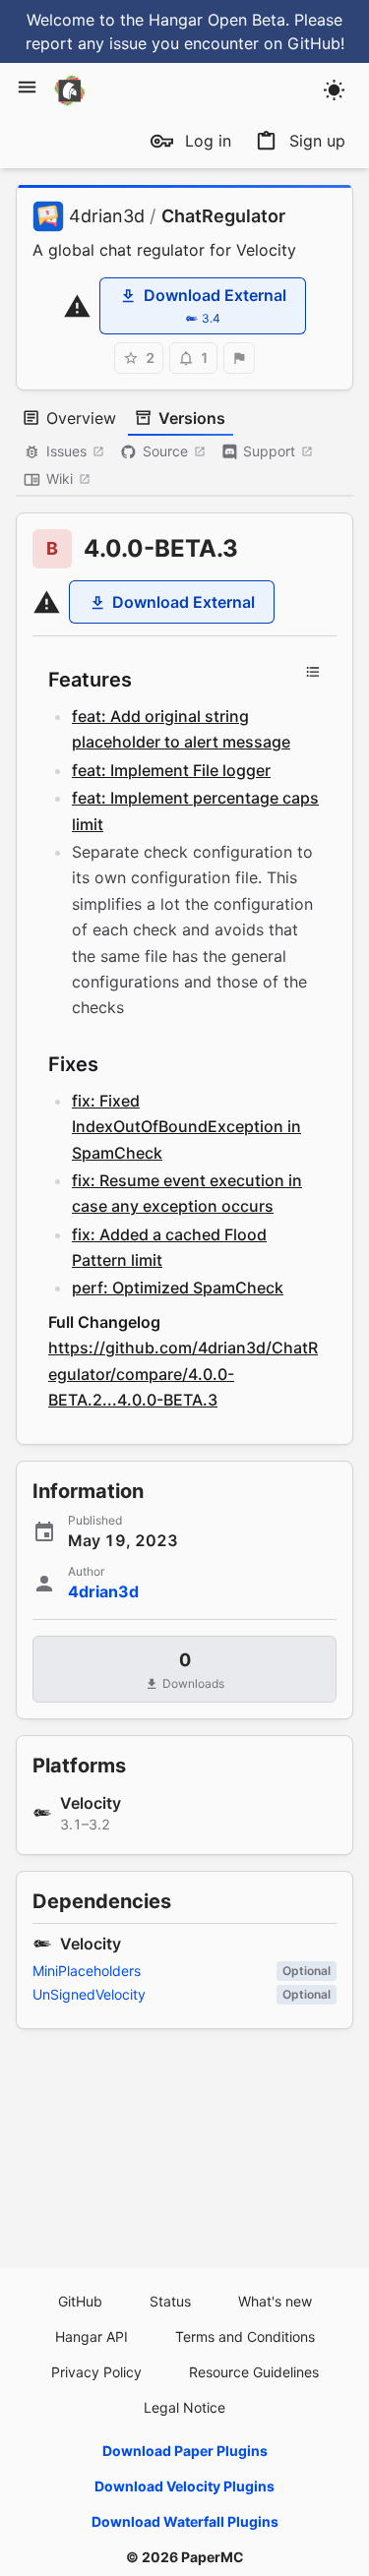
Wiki (60, 479)
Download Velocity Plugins (184, 2486)
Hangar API (92, 2336)
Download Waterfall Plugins (185, 2521)
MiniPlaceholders (87, 1971)
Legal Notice (184, 2407)
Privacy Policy (96, 2372)
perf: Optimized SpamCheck (178, 1288)
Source (165, 451)
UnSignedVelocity (89, 1994)
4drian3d (107, 216)
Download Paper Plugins (185, 2451)
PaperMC (213, 2557)
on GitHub (302, 43)
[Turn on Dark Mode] (334, 90)
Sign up (317, 141)
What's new (275, 2301)
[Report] (239, 358)
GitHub (80, 2301)
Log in (208, 141)
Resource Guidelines (254, 2372)
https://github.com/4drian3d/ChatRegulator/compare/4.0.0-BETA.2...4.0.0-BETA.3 (183, 1374)
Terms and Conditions (245, 2336)
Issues (66, 451)
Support (269, 451)
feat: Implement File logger (171, 770)
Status (170, 2301)
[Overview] (313, 672)
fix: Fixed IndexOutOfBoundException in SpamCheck (186, 1127)
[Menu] (27, 87)
